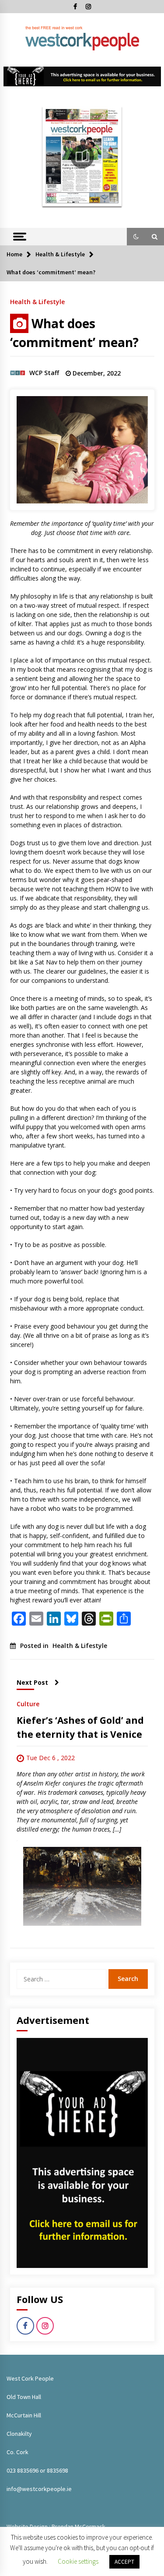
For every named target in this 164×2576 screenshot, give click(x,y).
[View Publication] (82, 156)
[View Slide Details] (82, 76)
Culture (28, 1703)
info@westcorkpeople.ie (39, 2489)
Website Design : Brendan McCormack (56, 2526)
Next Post (32, 1682)
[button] (136, 237)
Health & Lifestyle (37, 301)
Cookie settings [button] (78, 2561)
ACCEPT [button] (124, 2562)
